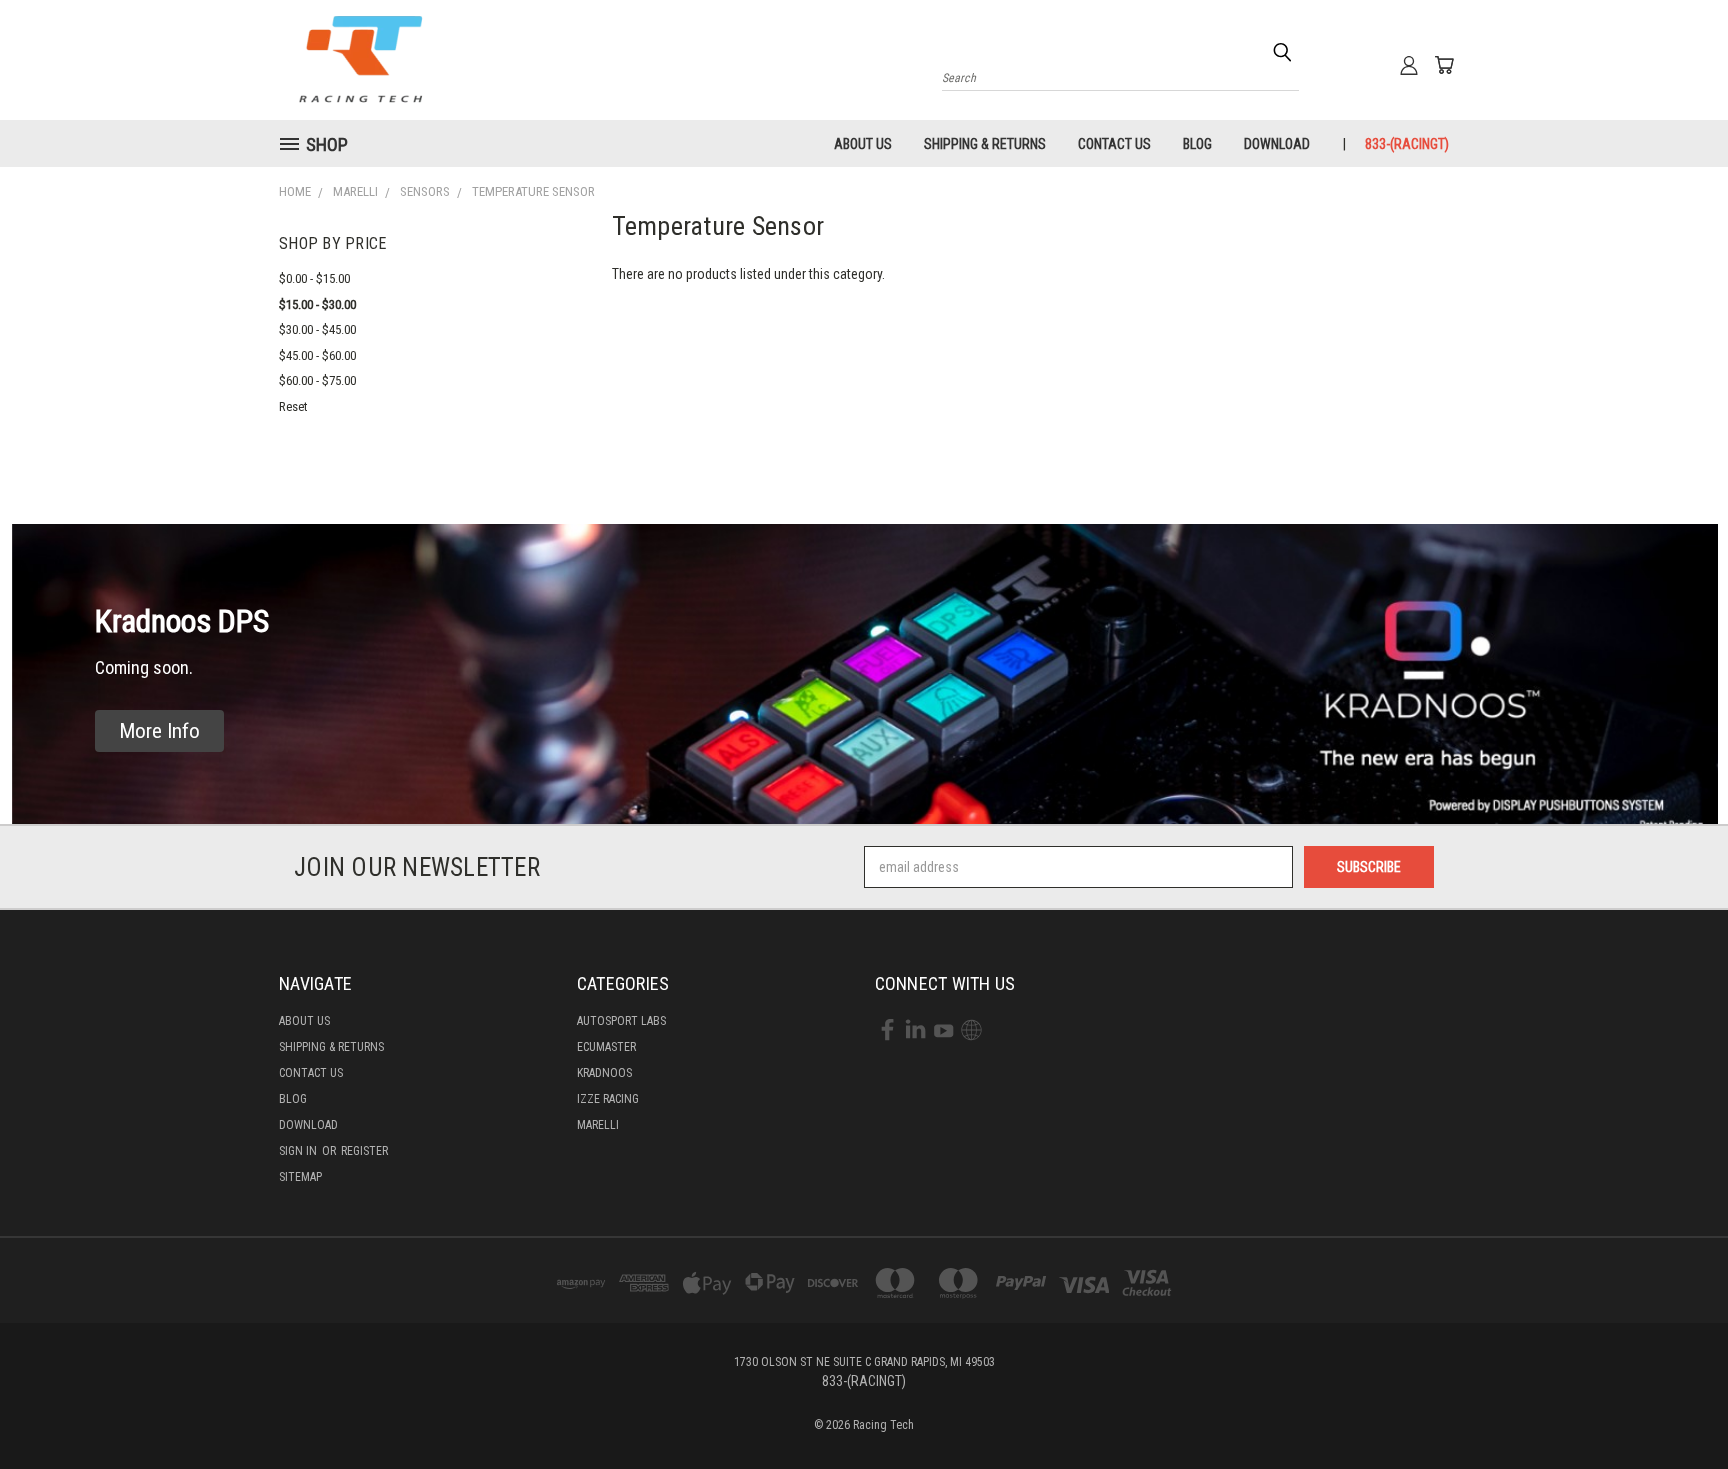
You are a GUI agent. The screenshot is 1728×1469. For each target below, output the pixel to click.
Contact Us (1114, 144)
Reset (293, 406)
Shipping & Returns (985, 144)
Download (1277, 144)
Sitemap (300, 1177)
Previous (1675, 1406)
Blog (1197, 144)
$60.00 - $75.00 (317, 380)
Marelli (598, 1125)
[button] (159, 731)
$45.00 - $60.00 (317, 355)
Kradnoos (604, 1073)
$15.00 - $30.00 (317, 304)
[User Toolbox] (1409, 65)
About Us (863, 144)
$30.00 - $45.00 (317, 329)
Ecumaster (606, 1047)
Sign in (299, 1151)
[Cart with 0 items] (1444, 65)
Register (364, 1151)
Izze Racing (608, 1099)
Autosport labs (621, 1021)
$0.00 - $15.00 (314, 278)
